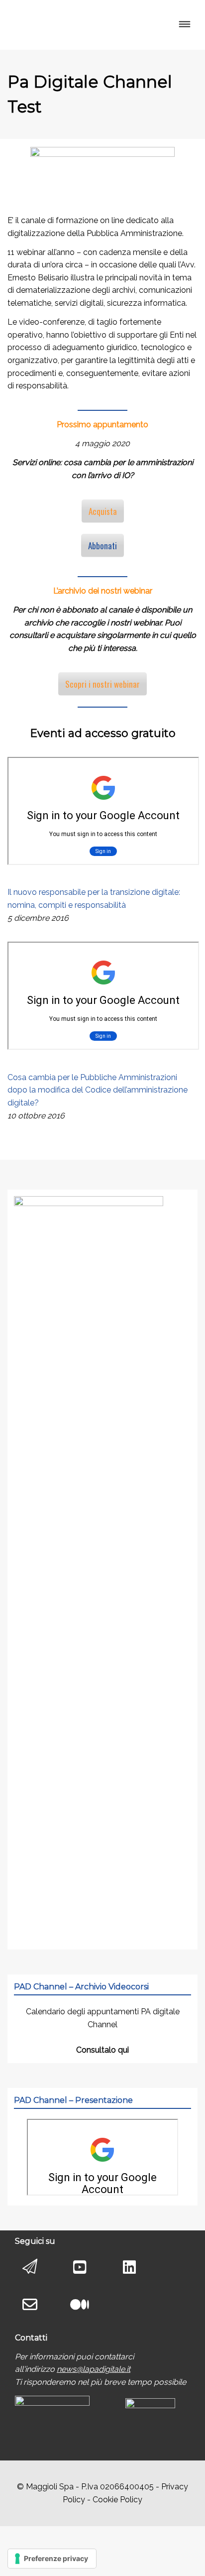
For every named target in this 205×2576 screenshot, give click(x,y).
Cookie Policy (117, 2500)
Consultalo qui (102, 2050)
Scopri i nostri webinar (102, 684)
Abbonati (102, 546)
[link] (94, 2369)
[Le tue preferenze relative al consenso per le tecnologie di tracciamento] (52, 2559)
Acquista (103, 511)
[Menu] (184, 25)
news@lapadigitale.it (94, 2369)
